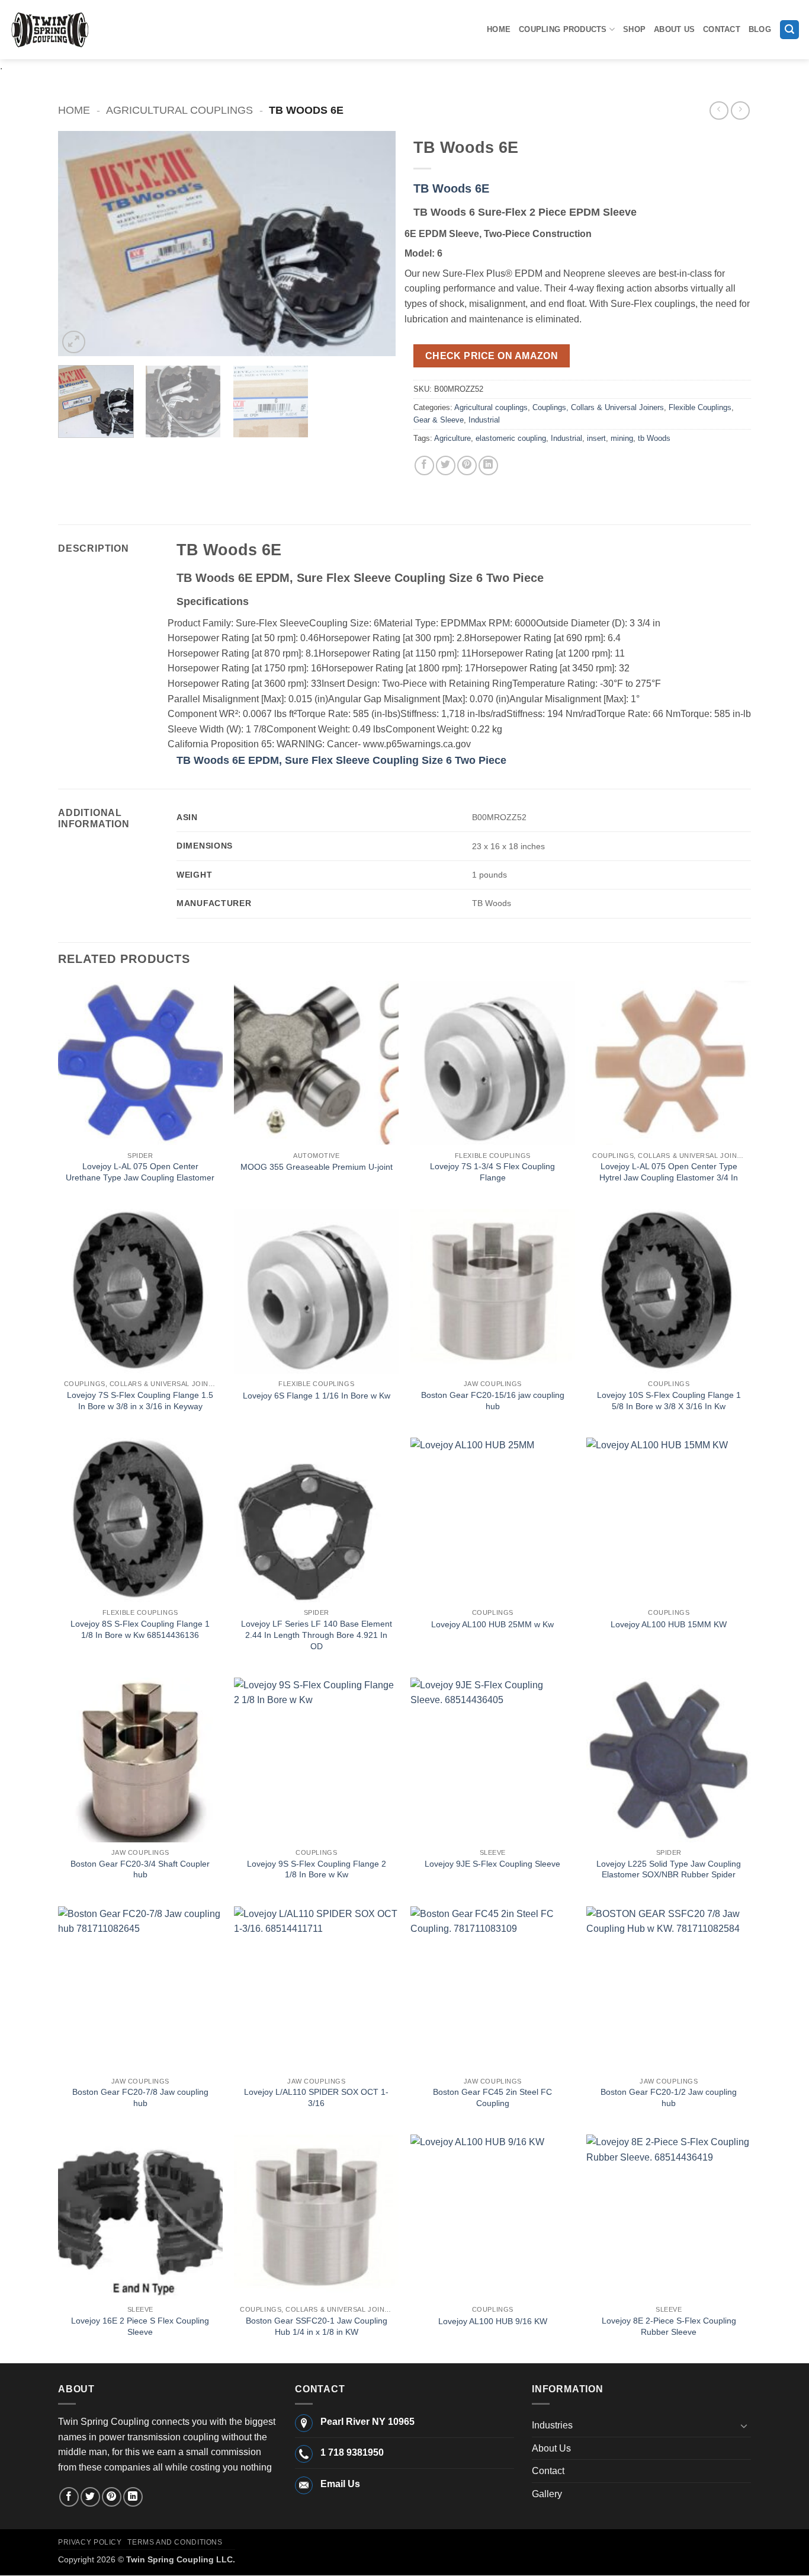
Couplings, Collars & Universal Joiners (598, 407)
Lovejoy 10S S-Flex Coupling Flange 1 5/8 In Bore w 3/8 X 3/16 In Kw (669, 1401)
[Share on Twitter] (446, 465)
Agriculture (452, 438)
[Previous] (80, 244)
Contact (722, 29)
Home (499, 29)
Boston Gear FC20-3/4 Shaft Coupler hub (140, 1869)
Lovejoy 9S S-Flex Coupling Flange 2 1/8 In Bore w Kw (317, 1869)
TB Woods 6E (451, 188)
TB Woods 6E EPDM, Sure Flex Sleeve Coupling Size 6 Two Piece (341, 760)
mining (622, 438)
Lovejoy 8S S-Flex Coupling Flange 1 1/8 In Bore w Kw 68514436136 (140, 1629)
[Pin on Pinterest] (467, 465)
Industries (552, 2425)
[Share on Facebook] (424, 465)
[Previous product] (740, 111)
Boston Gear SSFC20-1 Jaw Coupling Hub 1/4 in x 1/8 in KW (317, 2326)
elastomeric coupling (511, 438)
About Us (674, 29)
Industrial (484, 420)
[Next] (374, 244)
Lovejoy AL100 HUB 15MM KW (669, 1624)
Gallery (547, 2494)
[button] (789, 30)
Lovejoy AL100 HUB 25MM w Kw (492, 1624)
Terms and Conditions (175, 2542)
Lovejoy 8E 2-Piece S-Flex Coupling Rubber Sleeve (669, 2326)
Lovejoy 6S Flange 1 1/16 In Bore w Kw (317, 1396)
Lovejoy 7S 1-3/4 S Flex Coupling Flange (492, 1172)
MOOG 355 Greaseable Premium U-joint (317, 1167)
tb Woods (654, 438)
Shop (634, 29)
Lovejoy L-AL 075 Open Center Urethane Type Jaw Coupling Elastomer (140, 1172)
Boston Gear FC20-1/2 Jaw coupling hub (669, 2097)
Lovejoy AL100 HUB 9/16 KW (493, 2321)
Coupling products (563, 29)
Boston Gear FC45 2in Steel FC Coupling (492, 2097)
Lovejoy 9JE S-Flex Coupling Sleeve (492, 1864)
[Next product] (719, 111)
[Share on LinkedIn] (488, 465)
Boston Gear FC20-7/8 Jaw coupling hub (140, 2097)
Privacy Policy (90, 2542)
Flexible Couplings (700, 407)
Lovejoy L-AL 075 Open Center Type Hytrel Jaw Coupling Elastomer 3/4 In (669, 1172)
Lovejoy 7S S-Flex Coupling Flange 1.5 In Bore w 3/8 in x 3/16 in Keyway (140, 1401)
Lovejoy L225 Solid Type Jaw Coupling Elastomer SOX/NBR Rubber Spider (669, 1869)
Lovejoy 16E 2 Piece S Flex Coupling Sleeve (140, 2326)
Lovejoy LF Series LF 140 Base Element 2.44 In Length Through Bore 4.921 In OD (317, 1635)
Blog (760, 29)
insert (596, 438)
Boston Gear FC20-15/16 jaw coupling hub (493, 1401)
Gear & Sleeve (439, 420)
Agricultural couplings (179, 110)
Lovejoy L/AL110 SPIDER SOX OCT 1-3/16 (316, 2097)
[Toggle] (744, 2425)
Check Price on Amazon (492, 356)
